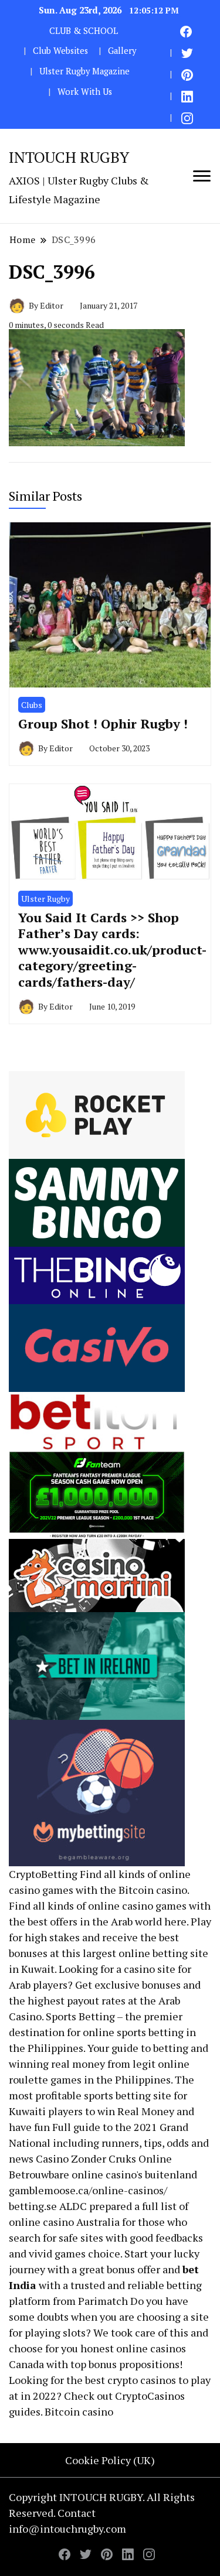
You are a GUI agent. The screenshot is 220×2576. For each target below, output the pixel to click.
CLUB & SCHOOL (84, 31)
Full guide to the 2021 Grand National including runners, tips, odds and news (109, 2143)
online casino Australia (64, 2222)
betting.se (33, 2206)
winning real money (57, 2064)
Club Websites (60, 51)
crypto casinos (142, 2380)
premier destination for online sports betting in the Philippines (102, 2032)
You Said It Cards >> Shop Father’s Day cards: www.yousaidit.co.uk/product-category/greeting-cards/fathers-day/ (112, 950)
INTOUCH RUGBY (69, 157)
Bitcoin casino (153, 1890)
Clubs (32, 705)
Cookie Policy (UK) (110, 2460)
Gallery (122, 51)
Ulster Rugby (45, 899)
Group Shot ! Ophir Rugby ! (103, 723)
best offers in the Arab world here (107, 1921)
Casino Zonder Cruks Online (104, 2158)
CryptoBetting (43, 1874)
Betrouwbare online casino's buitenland (103, 2174)
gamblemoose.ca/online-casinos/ (88, 2190)
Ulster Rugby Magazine (84, 71)
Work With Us (85, 92)
